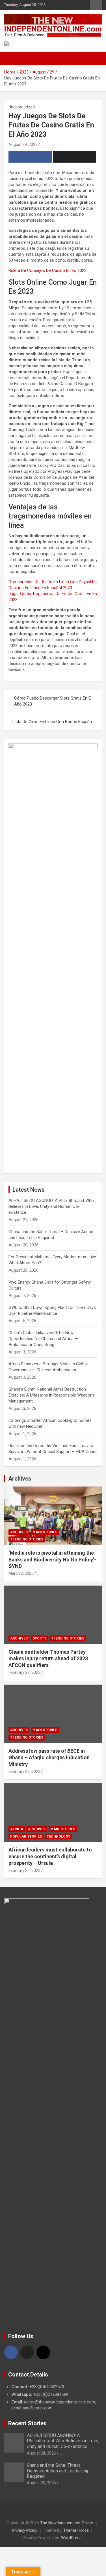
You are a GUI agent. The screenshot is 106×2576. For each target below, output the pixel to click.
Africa (17, 1829)
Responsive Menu (96, 5)
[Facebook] (11, 2352)
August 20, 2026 (41, 2483)
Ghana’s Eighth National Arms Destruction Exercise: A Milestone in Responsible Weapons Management (52, 1395)
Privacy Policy (25, 2530)
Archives (20, 1479)
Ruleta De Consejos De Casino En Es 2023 (47, 270)
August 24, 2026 (41, 2453)
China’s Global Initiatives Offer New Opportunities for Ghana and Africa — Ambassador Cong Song (43, 1339)
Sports (39, 1638)
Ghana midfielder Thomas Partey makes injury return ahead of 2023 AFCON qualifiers (48, 1658)
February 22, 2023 (24, 1771)
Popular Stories (26, 1836)
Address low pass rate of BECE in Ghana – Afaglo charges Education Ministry (49, 1758)
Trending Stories (27, 1539)
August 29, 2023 (23, 144)
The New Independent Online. (67, 2523)
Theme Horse (76, 2530)
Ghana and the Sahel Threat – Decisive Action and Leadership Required (58, 2471)
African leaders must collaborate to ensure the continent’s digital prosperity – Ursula (50, 1856)
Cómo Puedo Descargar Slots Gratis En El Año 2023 (53, 701)
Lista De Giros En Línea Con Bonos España (52, 722)
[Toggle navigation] (11, 58)
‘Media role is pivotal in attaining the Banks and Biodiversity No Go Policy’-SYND (52, 1559)
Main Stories (45, 1532)
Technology (59, 1836)
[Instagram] (43, 2352)
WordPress (71, 2538)
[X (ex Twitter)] (27, 2352)
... (38, 1573)
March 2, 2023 (21, 1573)
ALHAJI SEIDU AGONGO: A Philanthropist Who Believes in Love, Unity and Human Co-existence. (51, 1206)
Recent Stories (27, 2423)
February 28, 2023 (24, 1672)
